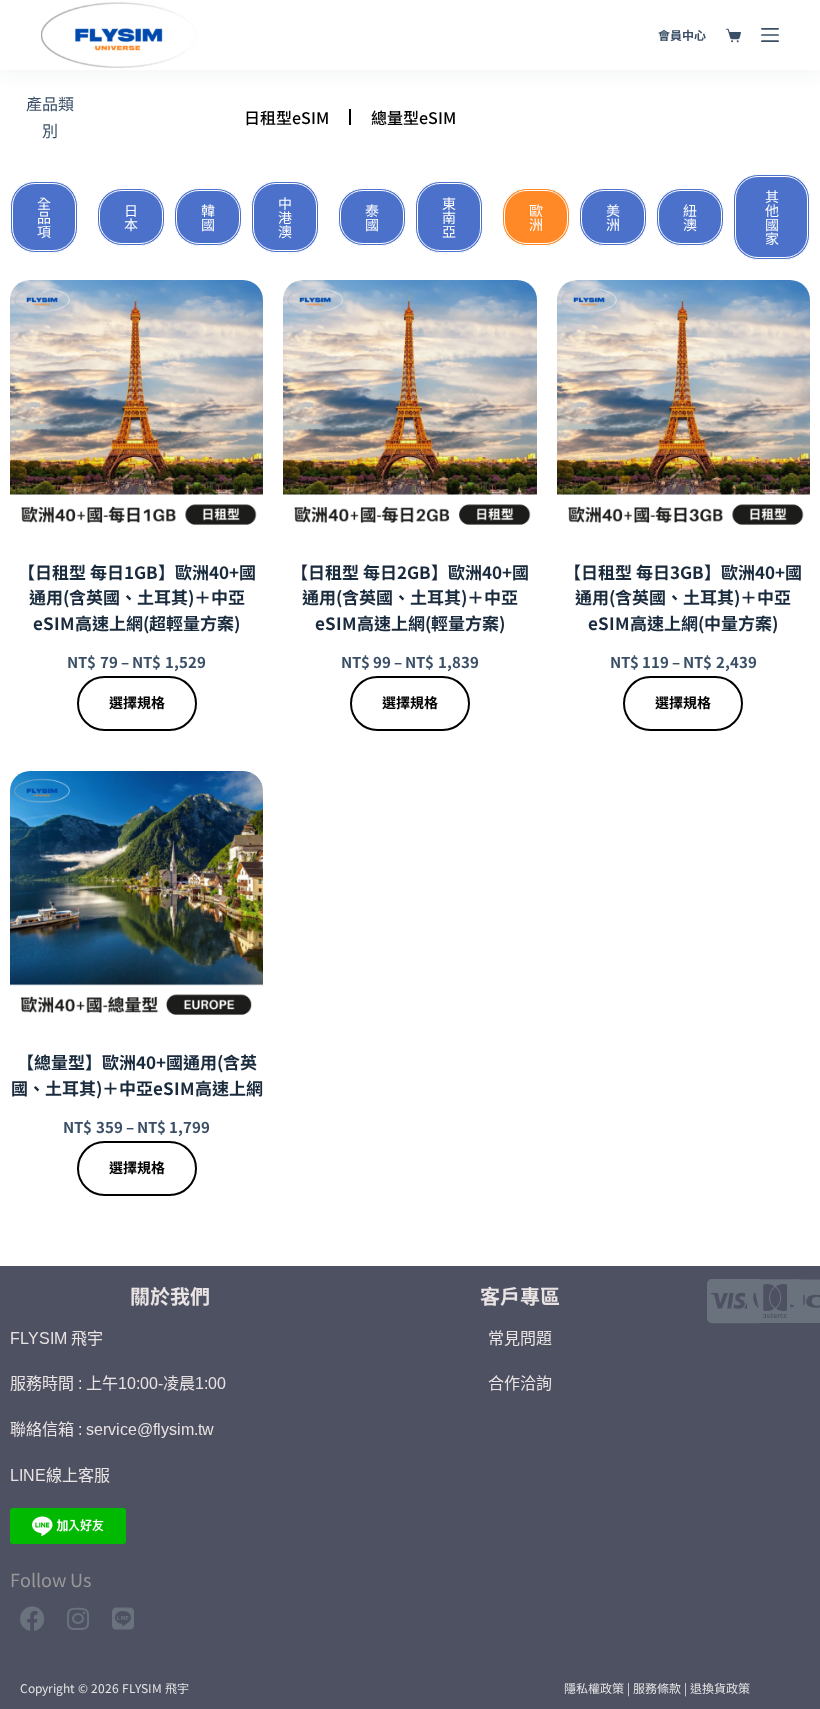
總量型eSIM (413, 117)
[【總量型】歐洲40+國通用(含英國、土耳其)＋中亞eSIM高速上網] (136, 897)
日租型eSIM (286, 117)
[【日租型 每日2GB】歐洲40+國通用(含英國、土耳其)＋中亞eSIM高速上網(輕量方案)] (409, 406)
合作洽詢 (520, 1383)
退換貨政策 (720, 1687)
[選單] (770, 35)
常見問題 (520, 1338)
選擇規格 (137, 702)
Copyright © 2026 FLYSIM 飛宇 (104, 1687)
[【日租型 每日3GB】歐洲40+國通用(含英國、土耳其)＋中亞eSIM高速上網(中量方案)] (683, 406)
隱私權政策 (594, 1687)
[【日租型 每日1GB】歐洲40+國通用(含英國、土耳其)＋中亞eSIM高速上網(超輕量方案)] (136, 406)
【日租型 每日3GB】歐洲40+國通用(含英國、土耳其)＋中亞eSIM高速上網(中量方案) (683, 597)
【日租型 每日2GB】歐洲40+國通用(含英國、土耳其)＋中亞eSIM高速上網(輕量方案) (410, 597)
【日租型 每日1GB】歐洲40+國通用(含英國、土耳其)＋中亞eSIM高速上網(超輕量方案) (137, 597)
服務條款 (657, 1687)
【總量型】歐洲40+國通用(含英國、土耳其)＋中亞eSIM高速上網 (137, 1074)
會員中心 (682, 35)
